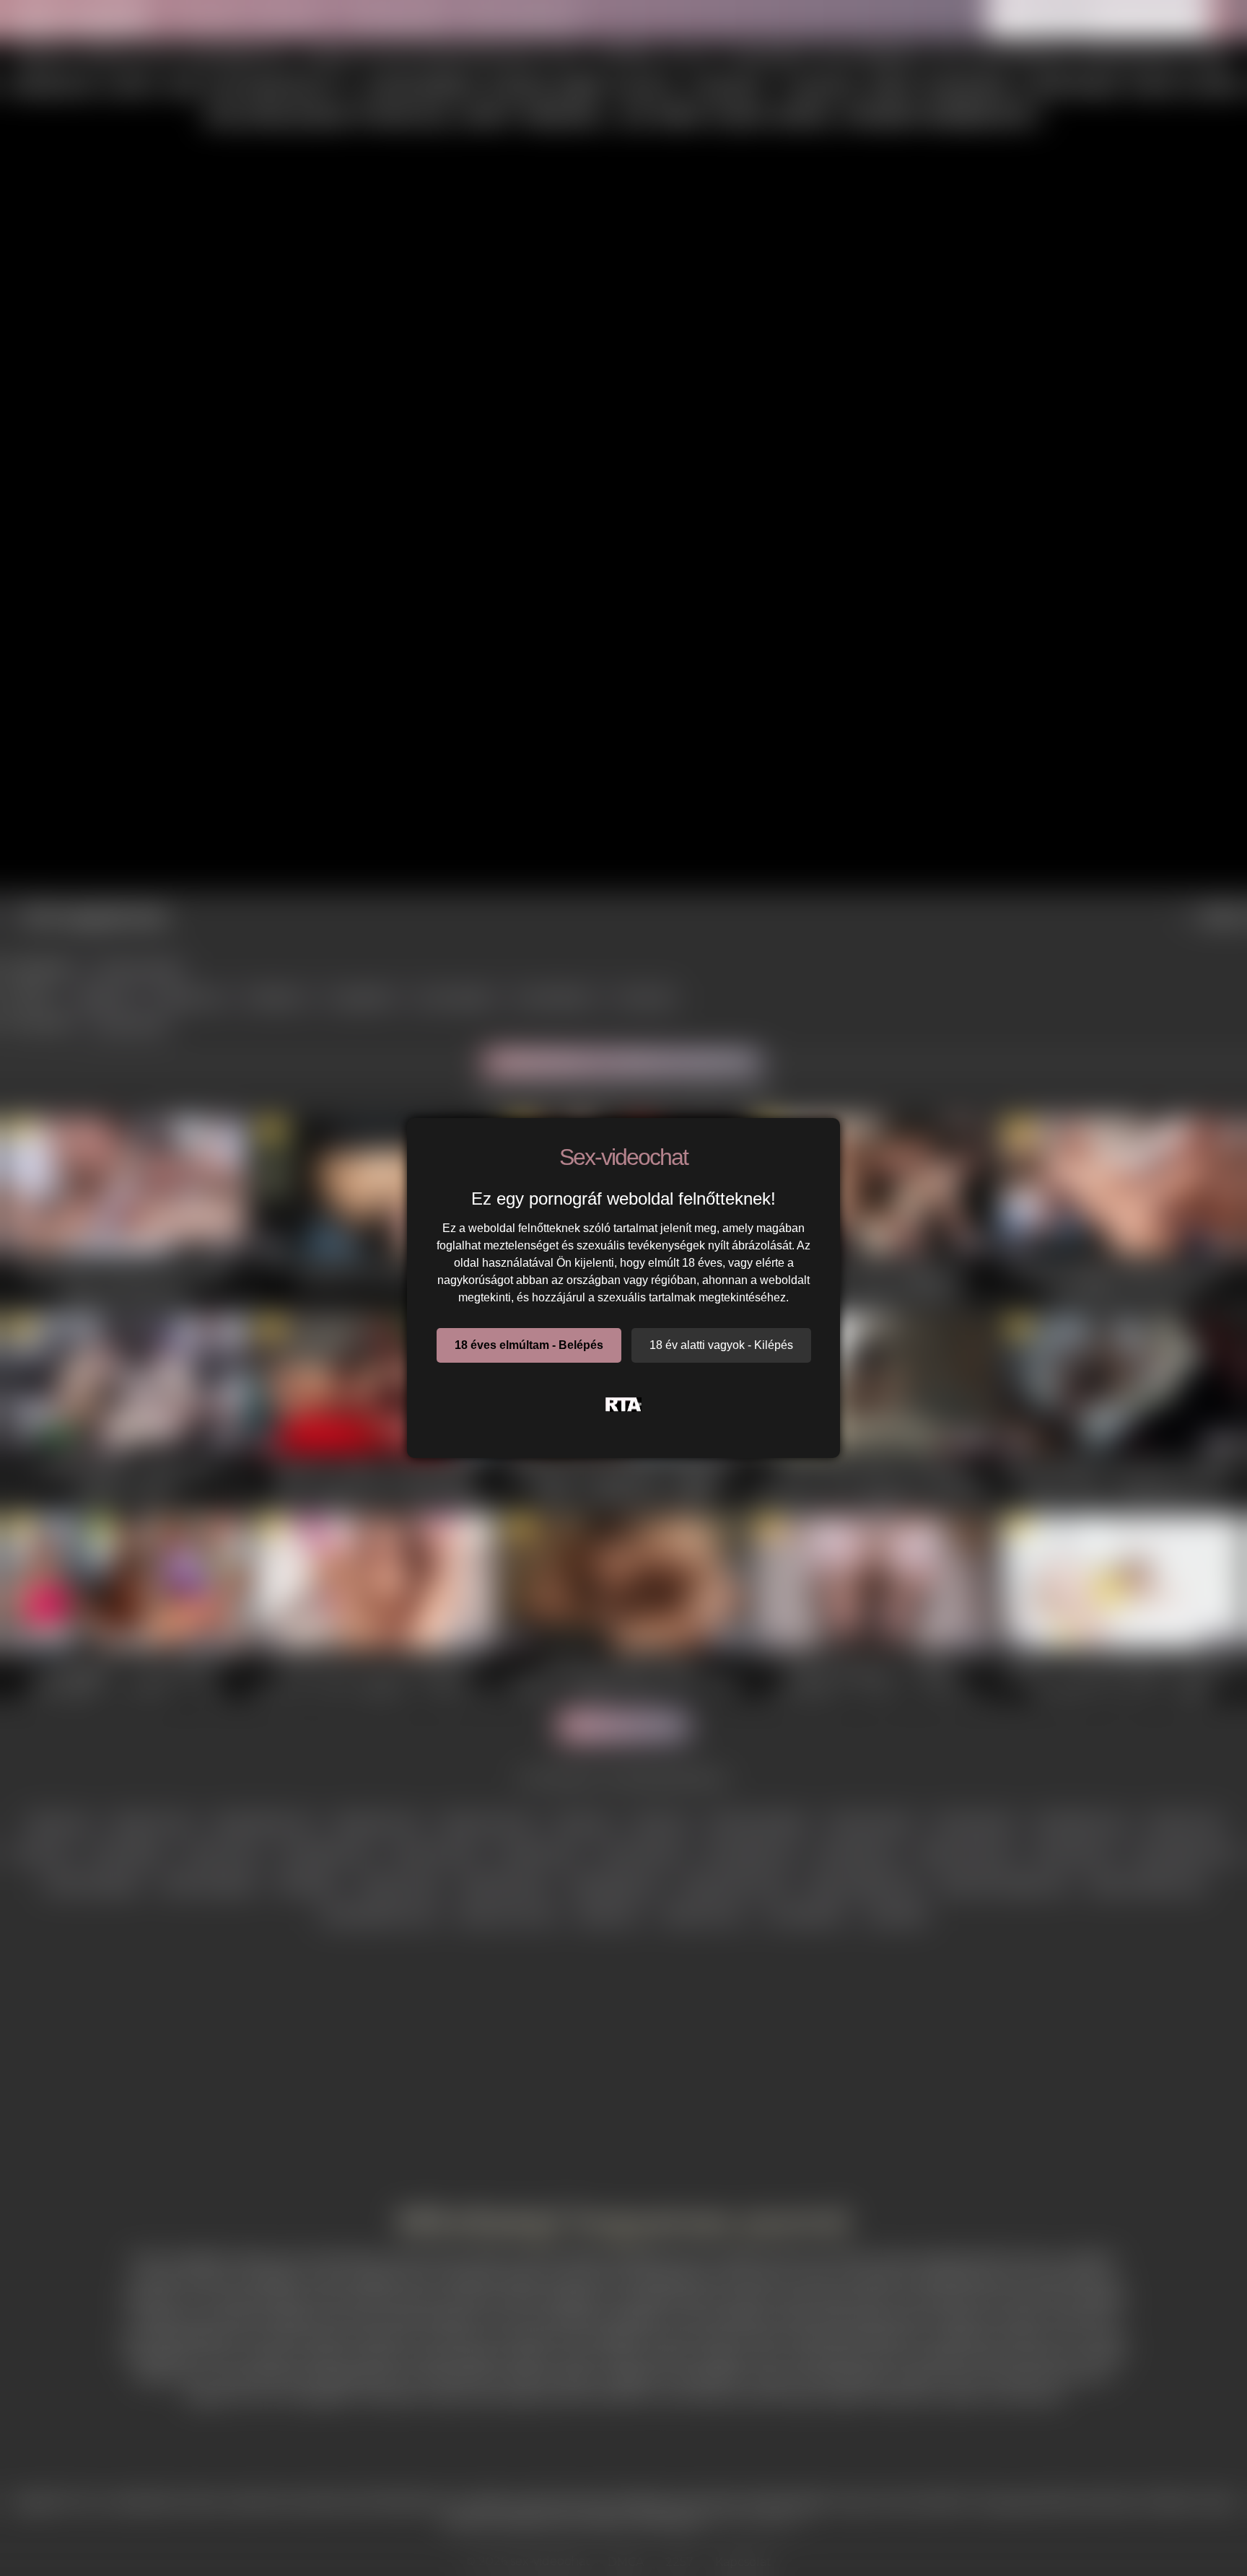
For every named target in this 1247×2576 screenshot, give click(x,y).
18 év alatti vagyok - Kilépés (721, 1345)
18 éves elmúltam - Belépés (529, 1345)
